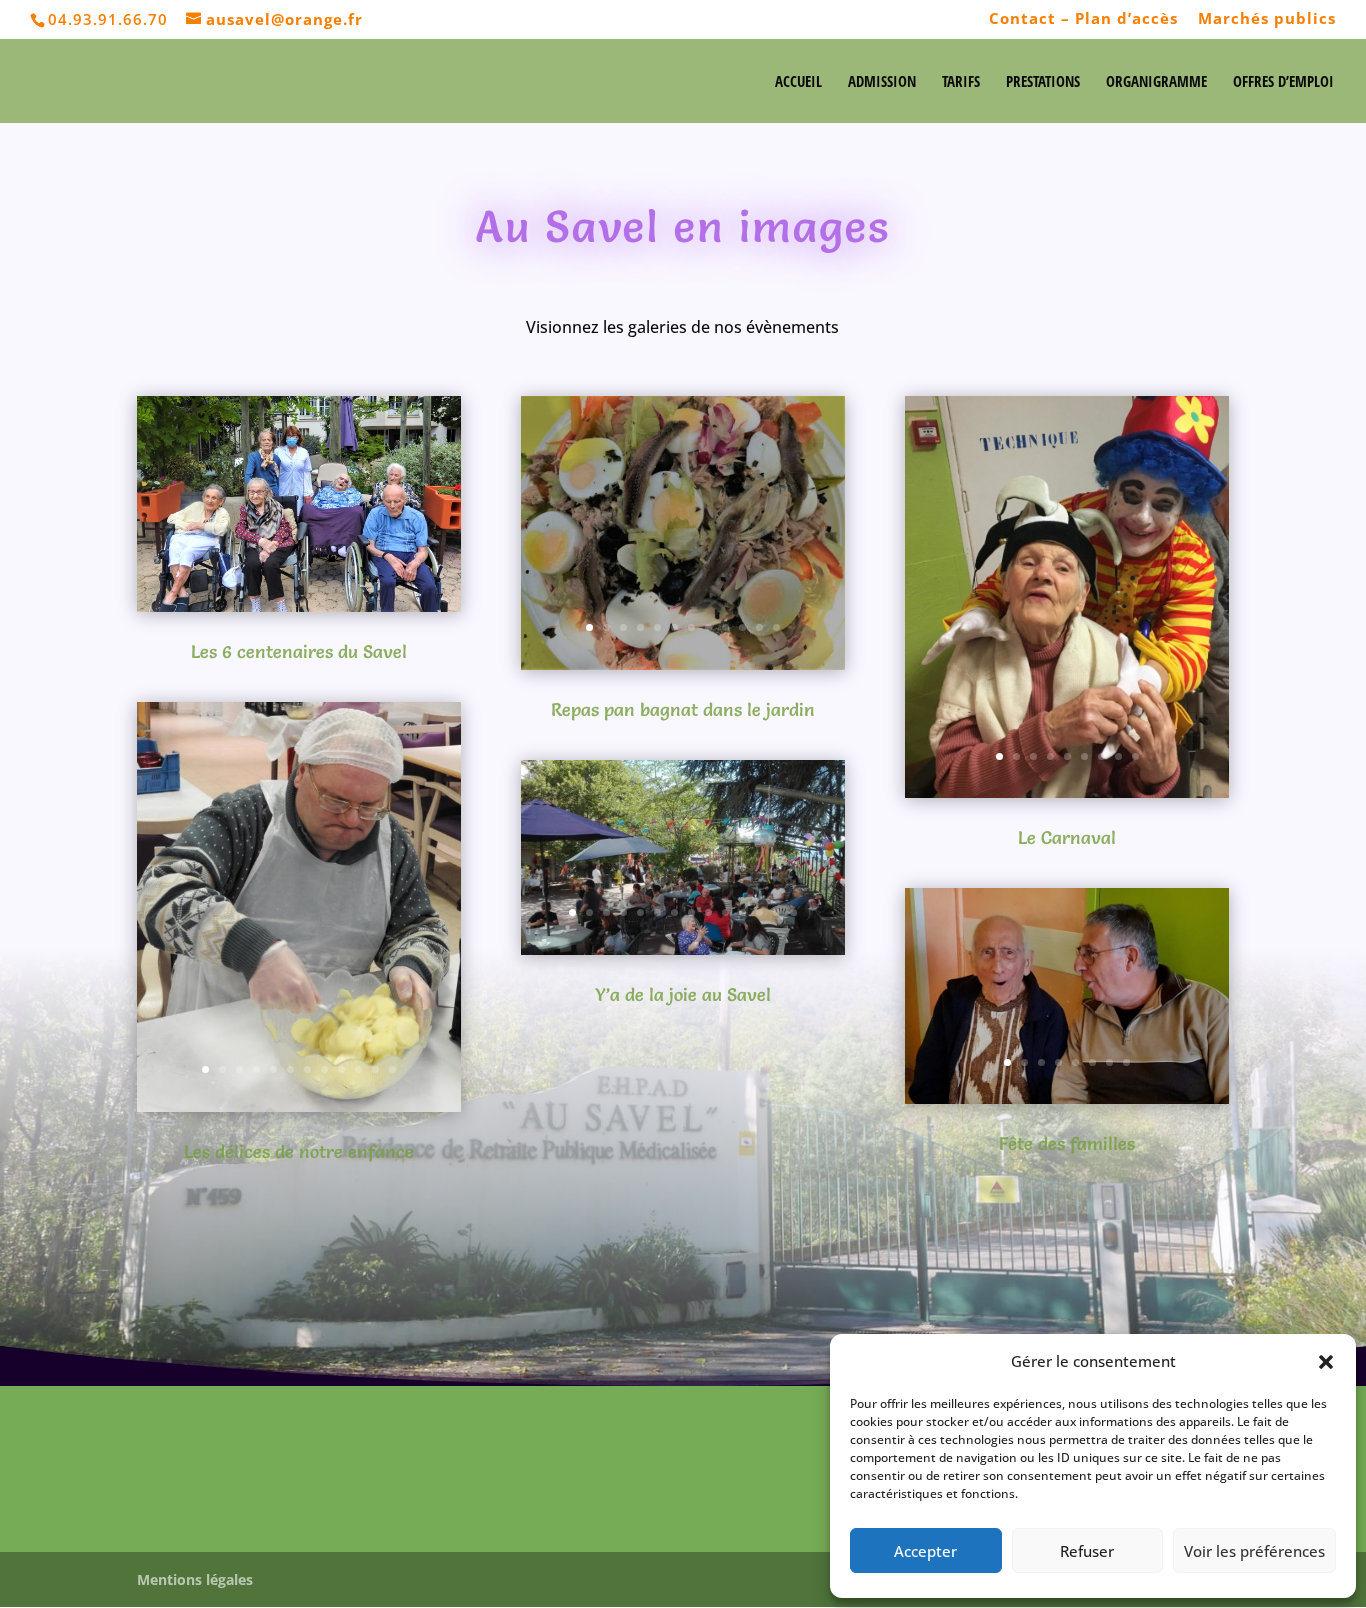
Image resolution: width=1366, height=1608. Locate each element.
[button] (1326, 1362)
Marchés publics (1267, 19)
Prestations (1043, 82)
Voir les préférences (1254, 1551)
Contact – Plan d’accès (1083, 19)
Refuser (1087, 1551)
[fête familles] (1067, 1098)
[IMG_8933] (1067, 792)
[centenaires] (299, 606)
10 (358, 1069)
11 (375, 1069)
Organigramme (1156, 82)
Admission (882, 82)
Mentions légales (195, 1579)
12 (392, 1069)
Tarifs (961, 82)
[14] (299, 1106)
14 (793, 912)
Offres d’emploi (1283, 82)
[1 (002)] (683, 949)
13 (776, 912)
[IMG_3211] (683, 664)
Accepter (925, 1551)
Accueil (798, 82)
